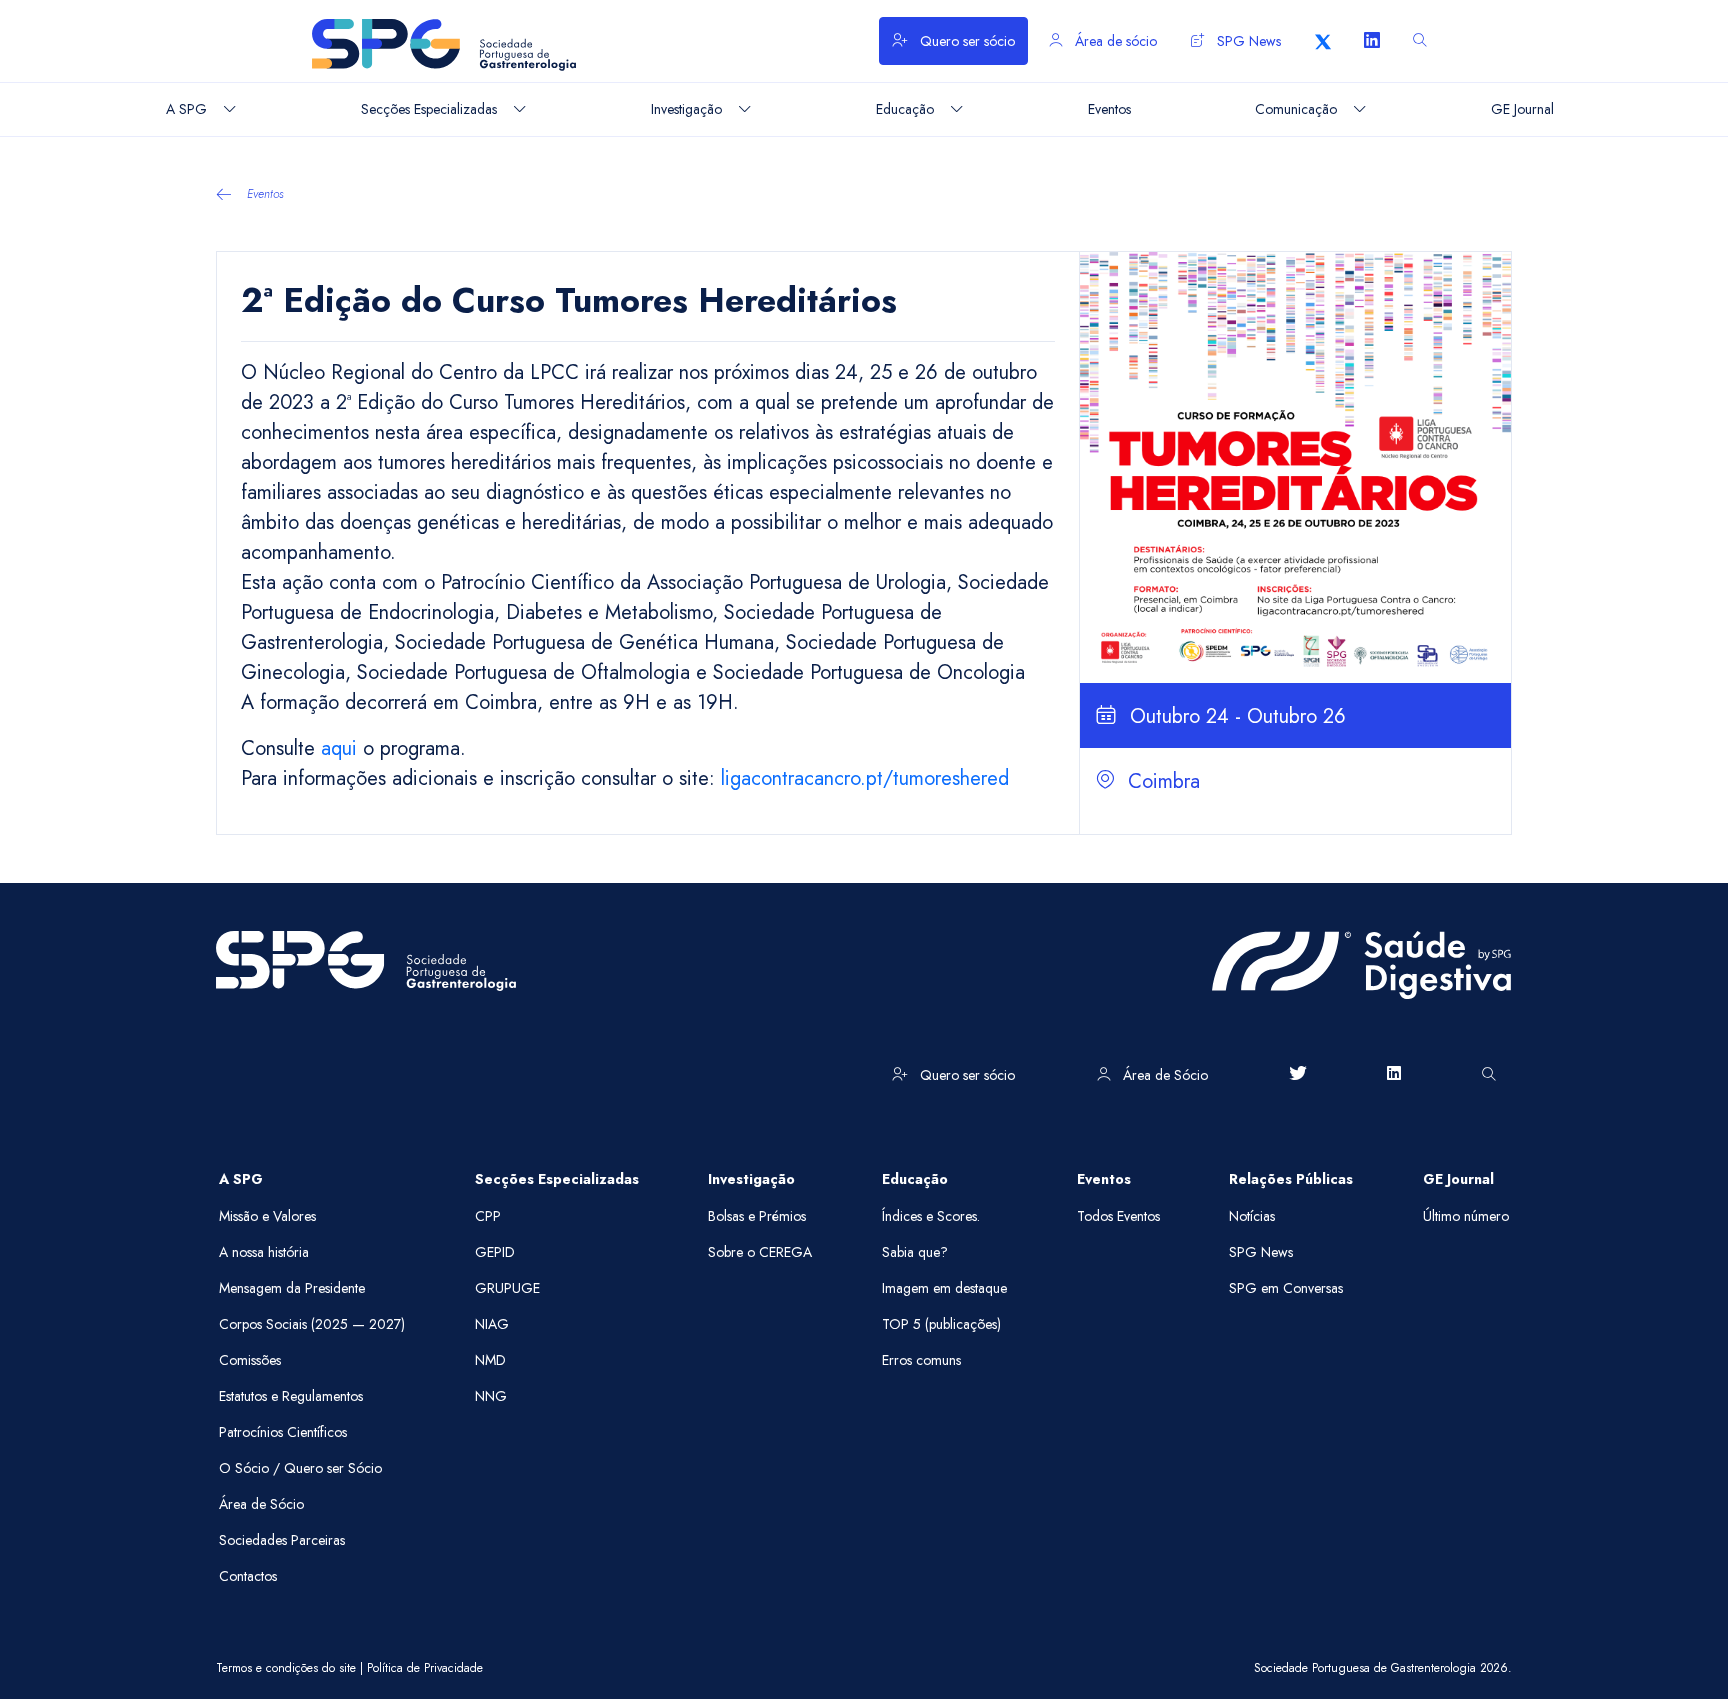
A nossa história (264, 1252)
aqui (339, 748)
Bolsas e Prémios (757, 1216)
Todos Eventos (1118, 1216)
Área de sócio (1114, 41)
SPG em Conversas (1286, 1288)
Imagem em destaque (944, 1288)
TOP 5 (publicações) (941, 1324)
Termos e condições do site (286, 1668)
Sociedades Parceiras (282, 1540)
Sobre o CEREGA (760, 1252)
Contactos (248, 1576)
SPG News (1247, 41)
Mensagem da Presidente (292, 1288)
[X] (1323, 41)
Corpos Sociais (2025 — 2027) (312, 1324)
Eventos (265, 194)
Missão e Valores (267, 1216)
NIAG (492, 1324)
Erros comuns (921, 1360)
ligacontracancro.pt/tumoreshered (865, 778)
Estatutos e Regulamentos (291, 1396)
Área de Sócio (1163, 1075)
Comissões (250, 1360)
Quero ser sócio (965, 41)
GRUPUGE (507, 1288)
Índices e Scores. (931, 1216)
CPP (488, 1216)
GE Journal (1458, 1179)
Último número (1466, 1216)
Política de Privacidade (425, 1668)
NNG (491, 1396)
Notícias (1252, 1216)
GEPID (495, 1252)
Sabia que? (915, 1252)
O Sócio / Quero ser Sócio (300, 1468)
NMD (490, 1360)
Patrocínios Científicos (283, 1432)
